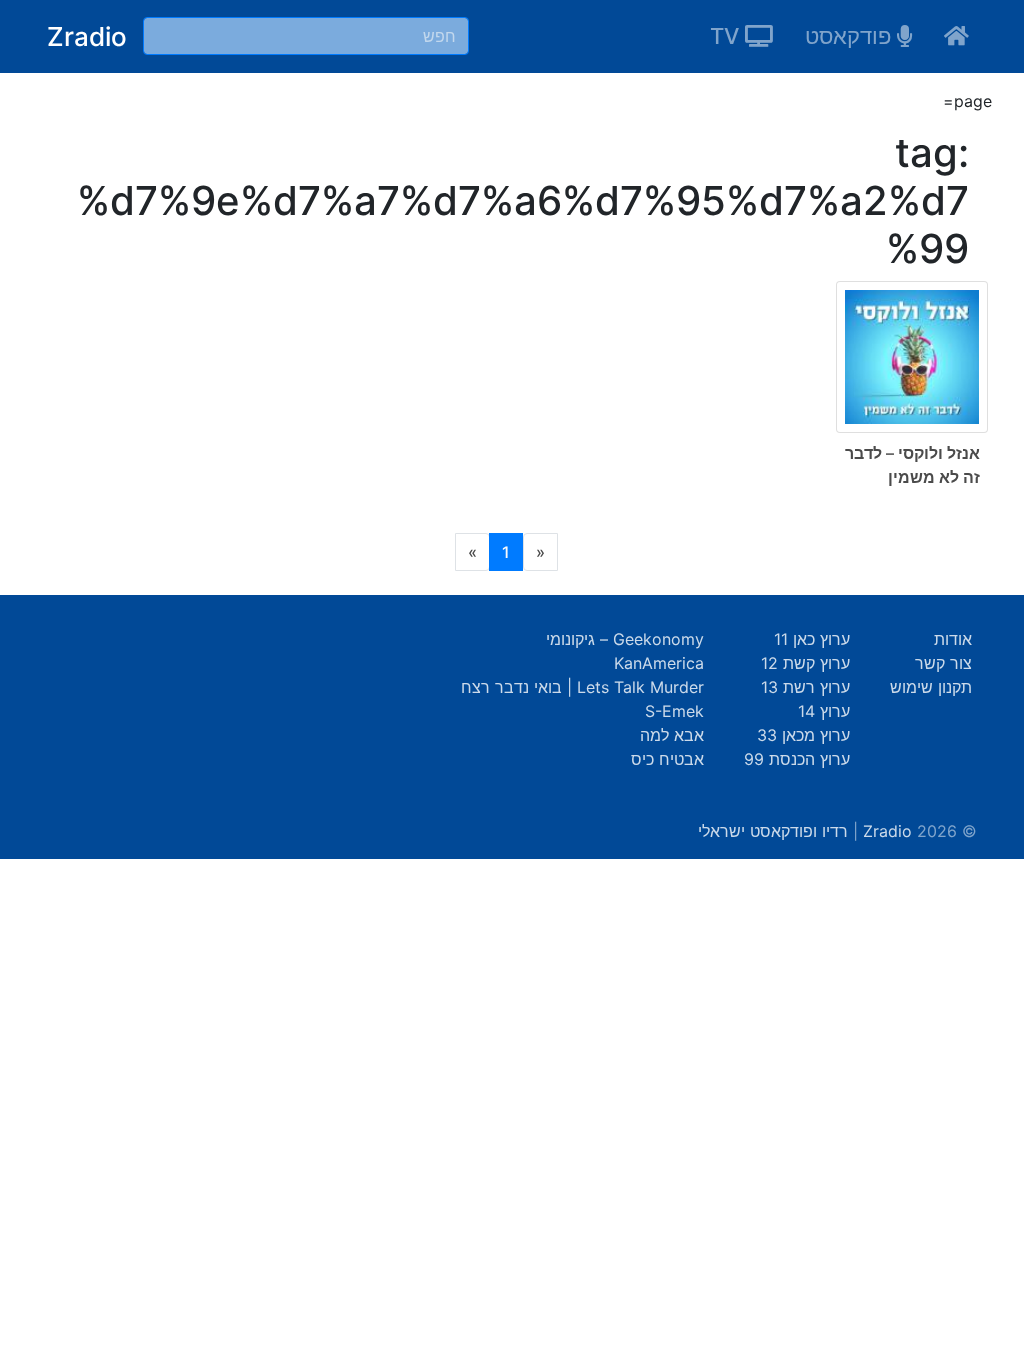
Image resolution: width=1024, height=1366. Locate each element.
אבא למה (672, 735)
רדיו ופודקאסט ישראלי (773, 831)
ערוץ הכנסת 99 (797, 759)
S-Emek (674, 711)
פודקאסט (851, 36)
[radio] (512, 399)
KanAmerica (659, 663)
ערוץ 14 (824, 711)
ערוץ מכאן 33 (803, 735)
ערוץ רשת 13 (805, 687)
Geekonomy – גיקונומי (625, 639)
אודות (953, 639)
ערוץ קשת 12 (805, 663)
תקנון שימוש (931, 687)
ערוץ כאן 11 (812, 639)
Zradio (87, 36)
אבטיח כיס (667, 759)
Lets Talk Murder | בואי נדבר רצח (582, 687)
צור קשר (943, 663)
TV (727, 36)
